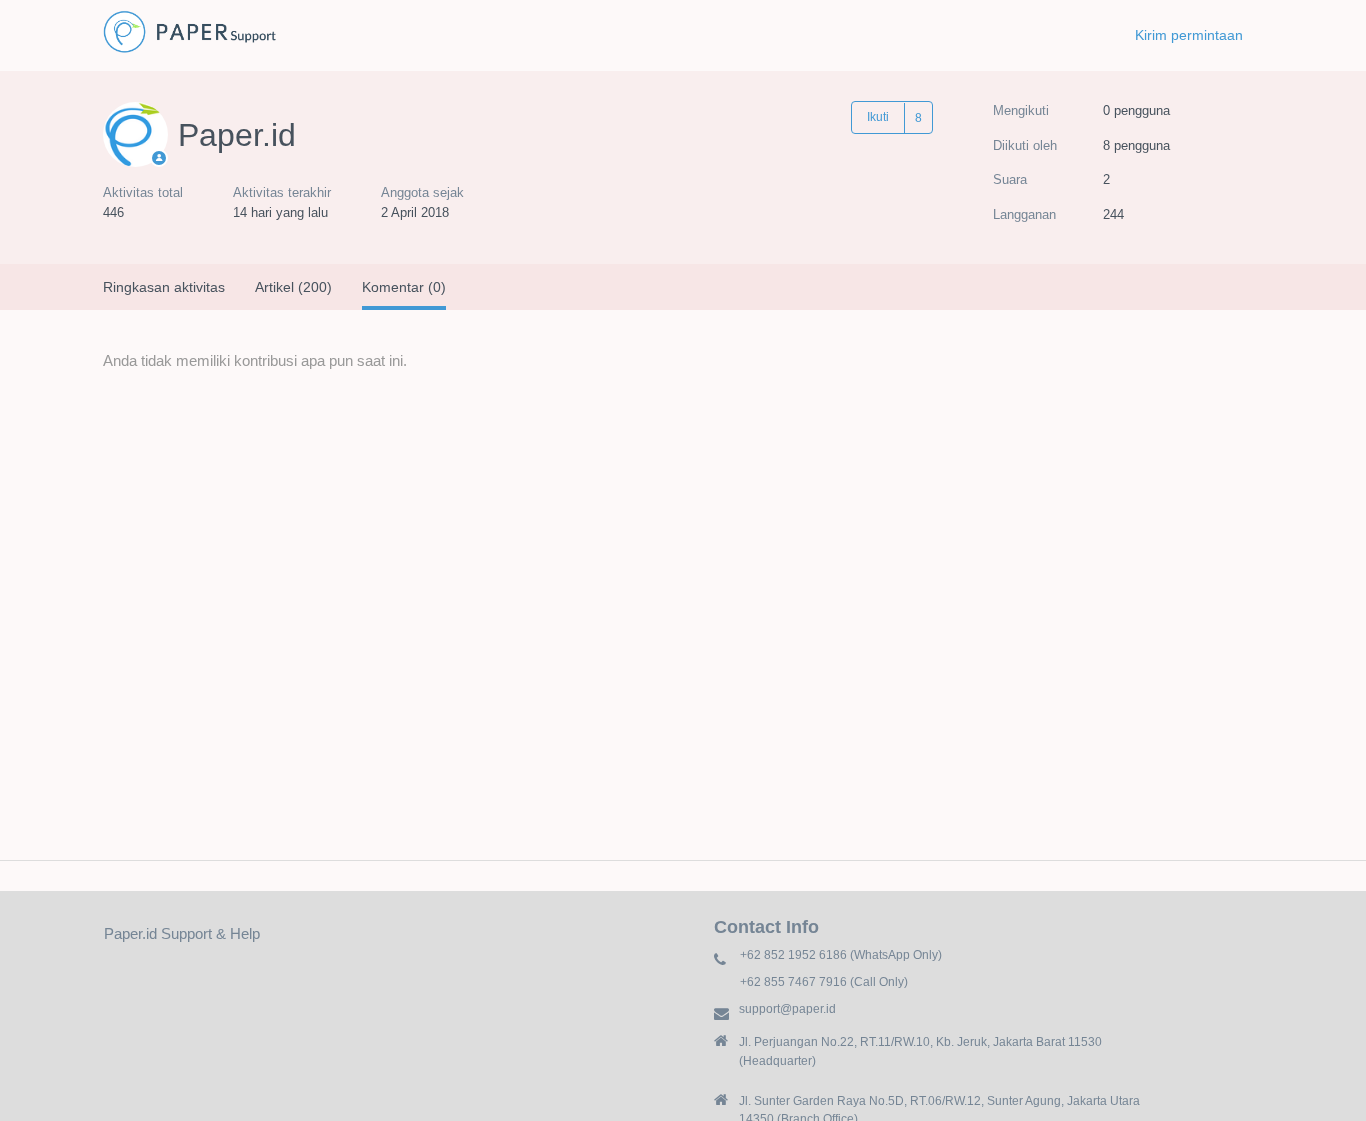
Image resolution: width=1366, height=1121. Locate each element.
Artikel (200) (293, 287)
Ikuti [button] (878, 117)
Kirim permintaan (1189, 35)
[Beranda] (189, 50)
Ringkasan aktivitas (164, 287)
